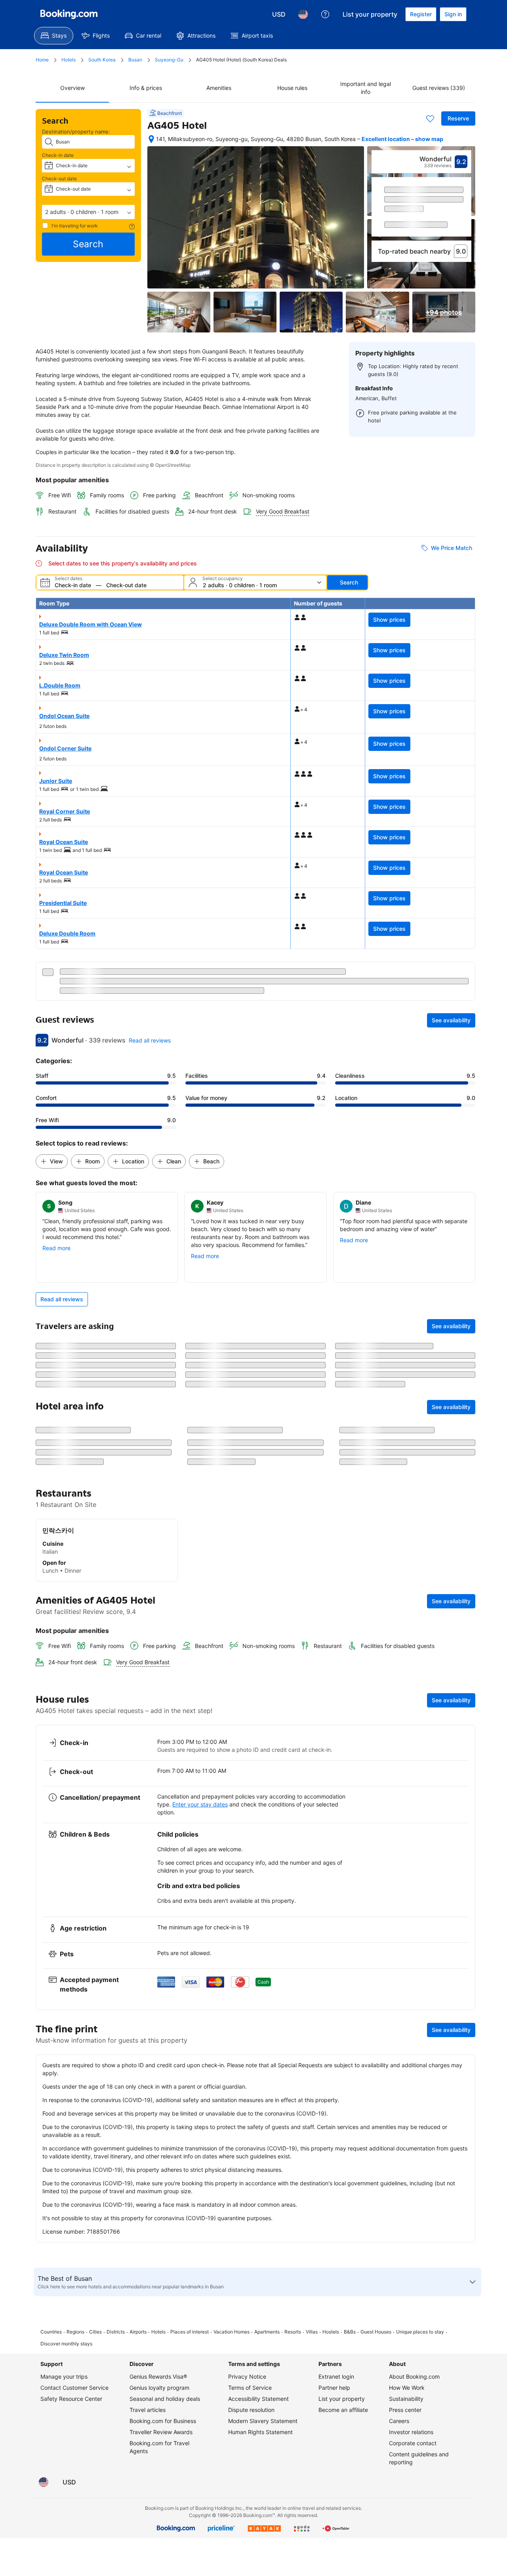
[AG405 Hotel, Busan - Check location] (151, 139)
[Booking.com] (69, 14)
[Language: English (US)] (303, 14)
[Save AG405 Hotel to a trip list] (430, 118)
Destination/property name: (76, 132)
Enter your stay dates (200, 1933)
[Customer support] (325, 14)
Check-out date (59, 179)
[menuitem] (54, 36)
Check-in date (58, 155)
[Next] (466, 214)
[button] (88, 212)
